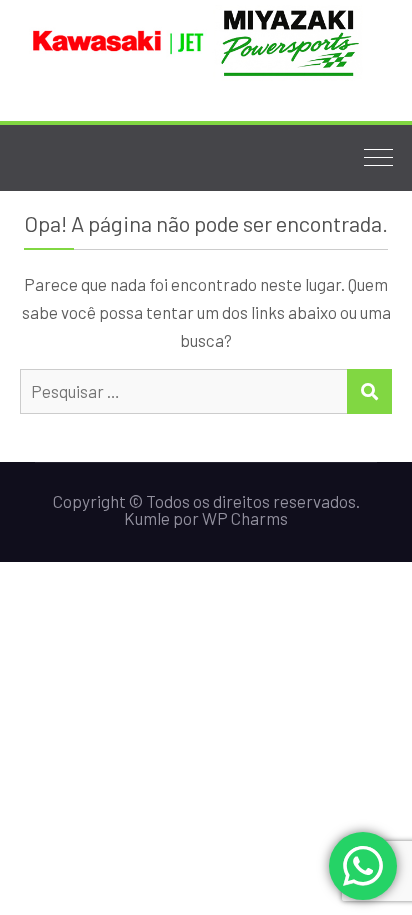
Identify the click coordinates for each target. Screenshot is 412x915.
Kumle (147, 518)
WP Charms (245, 518)
